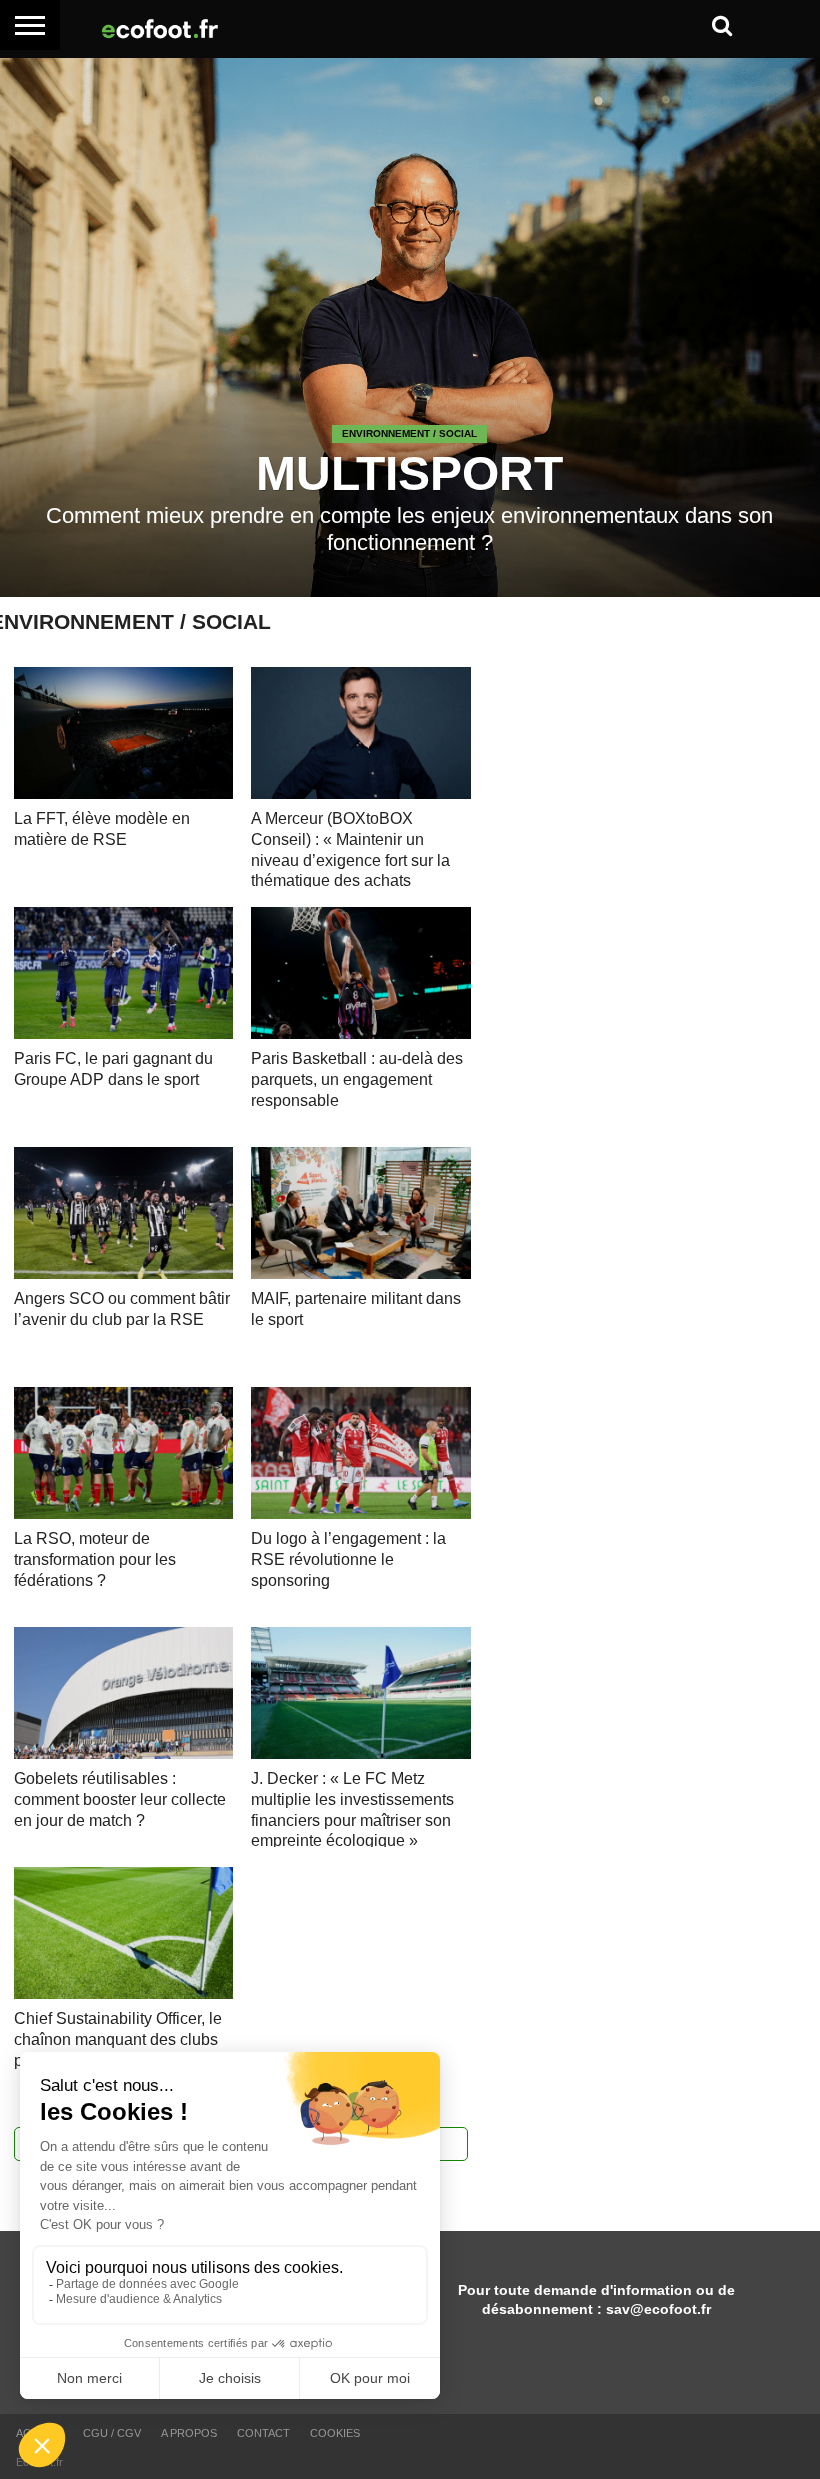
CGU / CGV (112, 2433)
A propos (189, 2433)
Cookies (335, 2433)
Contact (263, 2433)
